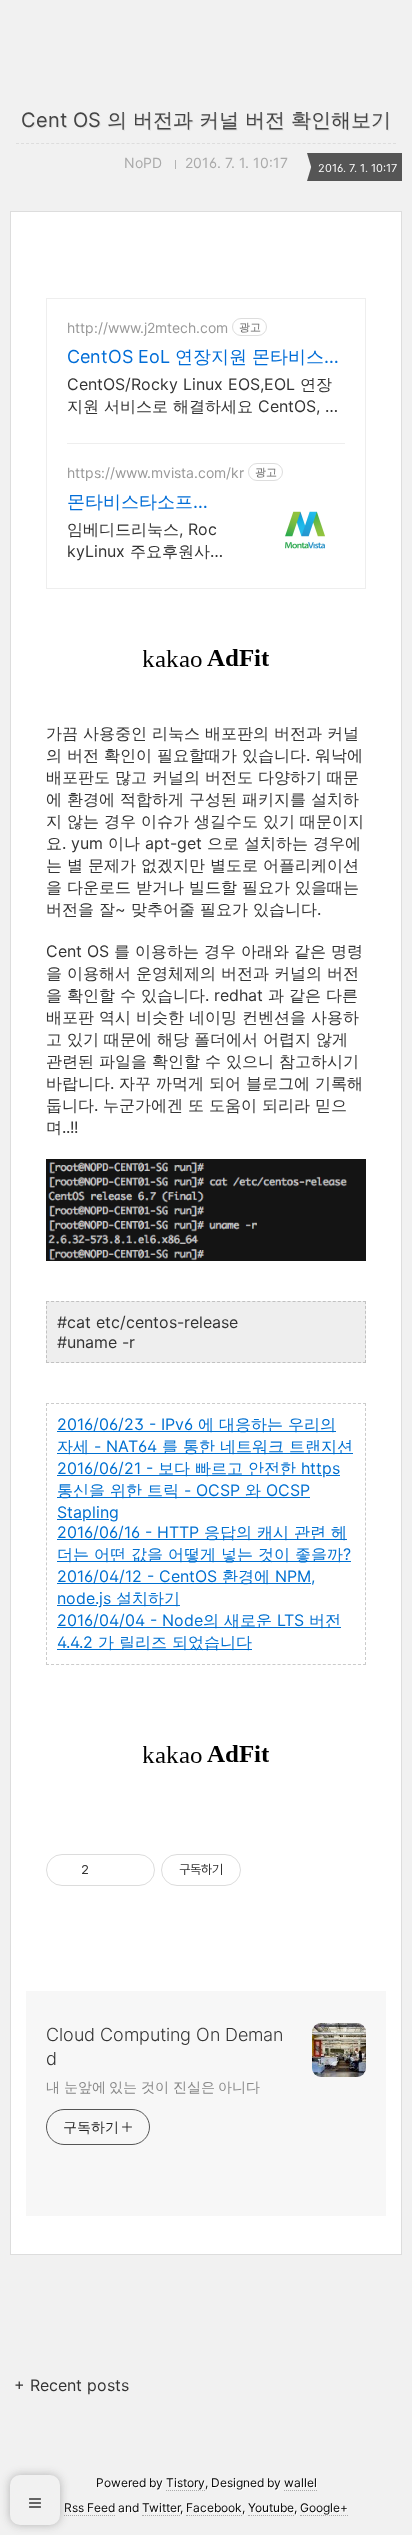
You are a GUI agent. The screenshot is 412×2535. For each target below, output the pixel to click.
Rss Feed (89, 2507)
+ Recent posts (71, 2385)
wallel (300, 2482)
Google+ (324, 2507)
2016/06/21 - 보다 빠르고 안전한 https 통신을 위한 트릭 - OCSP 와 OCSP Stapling (198, 1490)
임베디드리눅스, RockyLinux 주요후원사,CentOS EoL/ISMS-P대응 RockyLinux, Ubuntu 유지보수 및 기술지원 (144, 540)
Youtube (271, 2507)
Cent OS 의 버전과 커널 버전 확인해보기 (206, 120)
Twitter (161, 2507)
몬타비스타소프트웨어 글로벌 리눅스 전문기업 (144, 502)
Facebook (214, 2507)
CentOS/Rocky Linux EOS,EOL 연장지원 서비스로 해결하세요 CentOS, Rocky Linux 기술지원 (206, 395)
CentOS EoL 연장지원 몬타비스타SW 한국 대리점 (204, 357)
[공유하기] (107, 1870)
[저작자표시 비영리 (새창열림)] (259, 1870)
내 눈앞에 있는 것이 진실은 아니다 (153, 2086)
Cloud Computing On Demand (164, 2046)
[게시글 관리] (132, 1870)
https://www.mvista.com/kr (155, 472)
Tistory (185, 2482)
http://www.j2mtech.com (147, 327)
